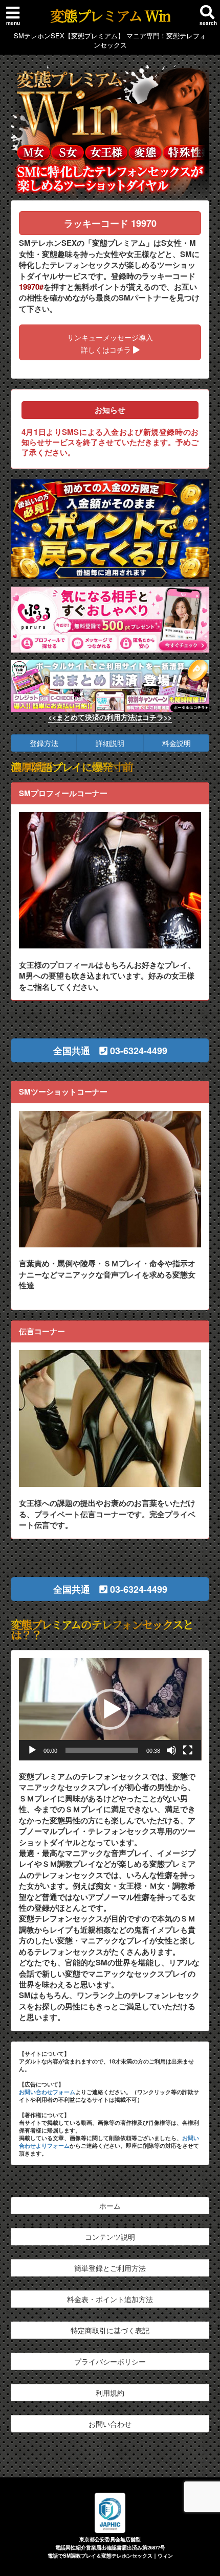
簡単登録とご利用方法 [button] (110, 2268)
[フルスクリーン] (188, 1750)
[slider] (102, 1750)
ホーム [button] (110, 2206)
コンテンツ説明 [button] (110, 2237)
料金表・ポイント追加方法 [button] (110, 2299)
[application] (110, 1709)
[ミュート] (171, 1750)
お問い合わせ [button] (110, 2424)
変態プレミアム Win (110, 15)
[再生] (32, 1750)
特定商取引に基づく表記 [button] (110, 2330)
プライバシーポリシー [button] (110, 2361)
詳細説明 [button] (110, 743)
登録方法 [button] (44, 743)
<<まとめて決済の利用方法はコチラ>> (110, 717)
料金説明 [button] (177, 743)
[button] (110, 1050)
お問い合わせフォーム (47, 2092)
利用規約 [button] (110, 2393)
